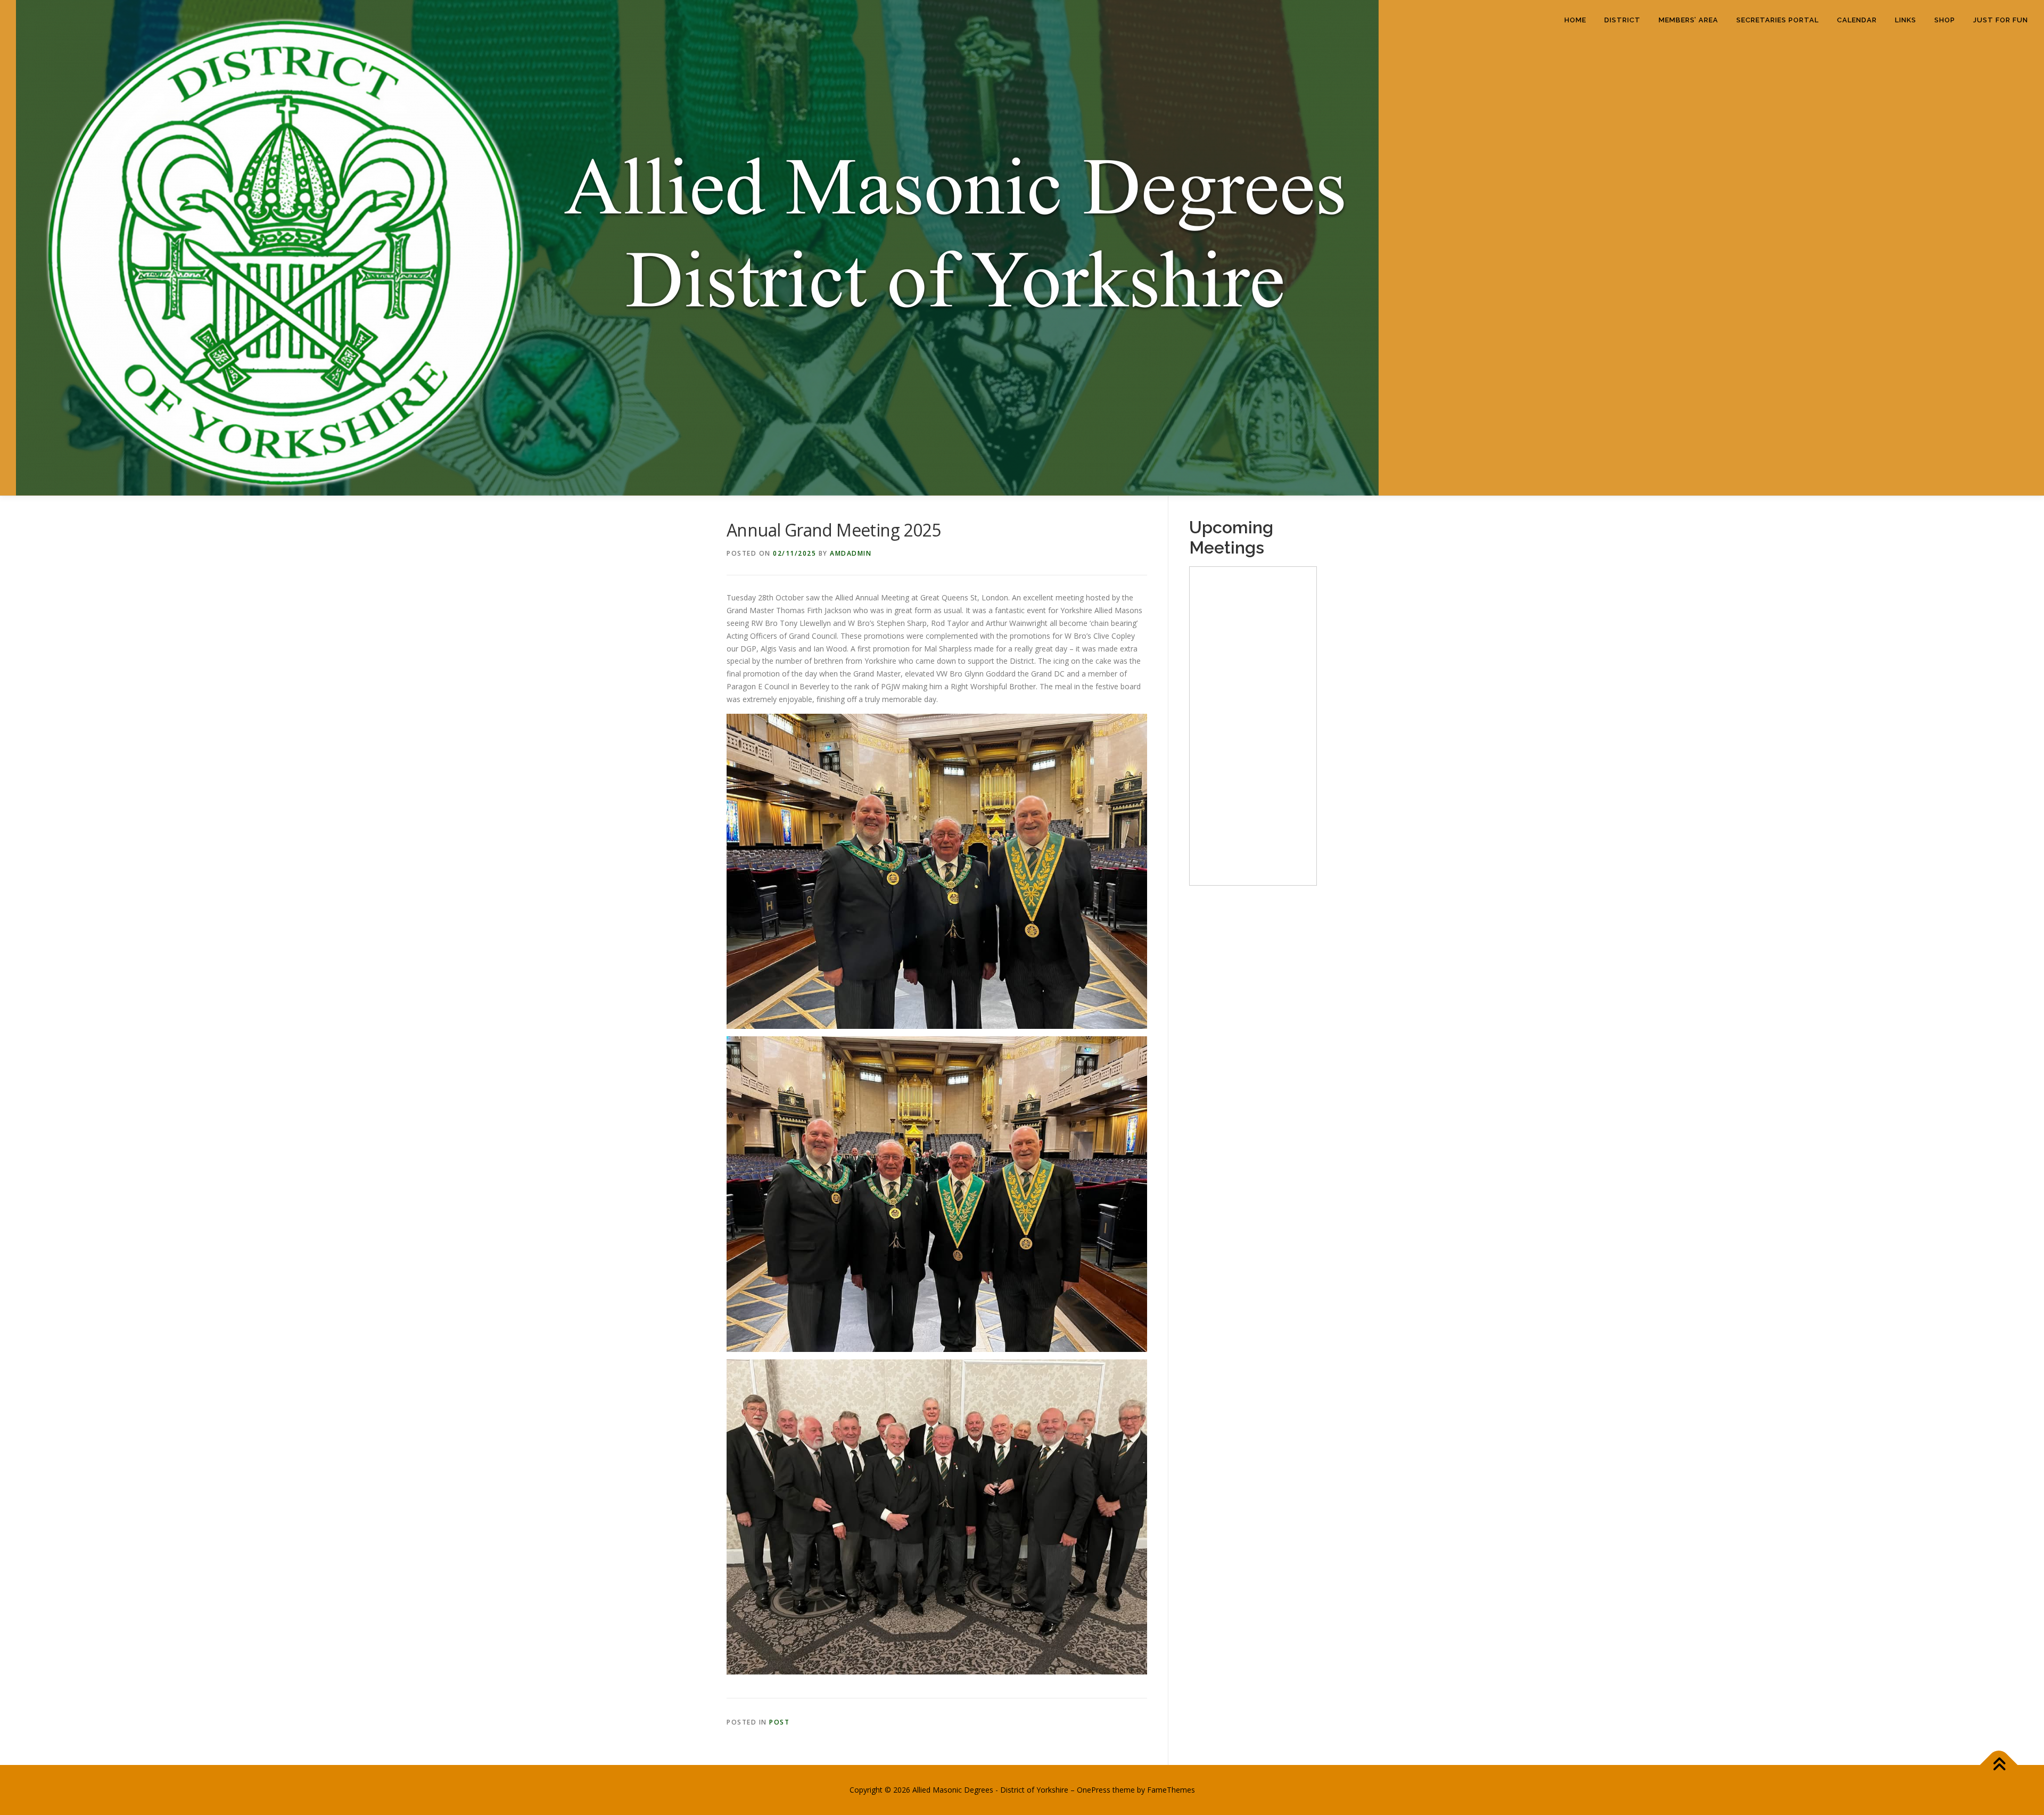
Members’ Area (1688, 20)
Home (1575, 20)
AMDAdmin (851, 553)
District (1622, 20)
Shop (1945, 20)
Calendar (1857, 20)
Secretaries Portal (1778, 20)
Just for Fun (2001, 20)
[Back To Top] (1999, 1765)
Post (779, 1722)
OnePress (1094, 1790)
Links (1906, 20)
